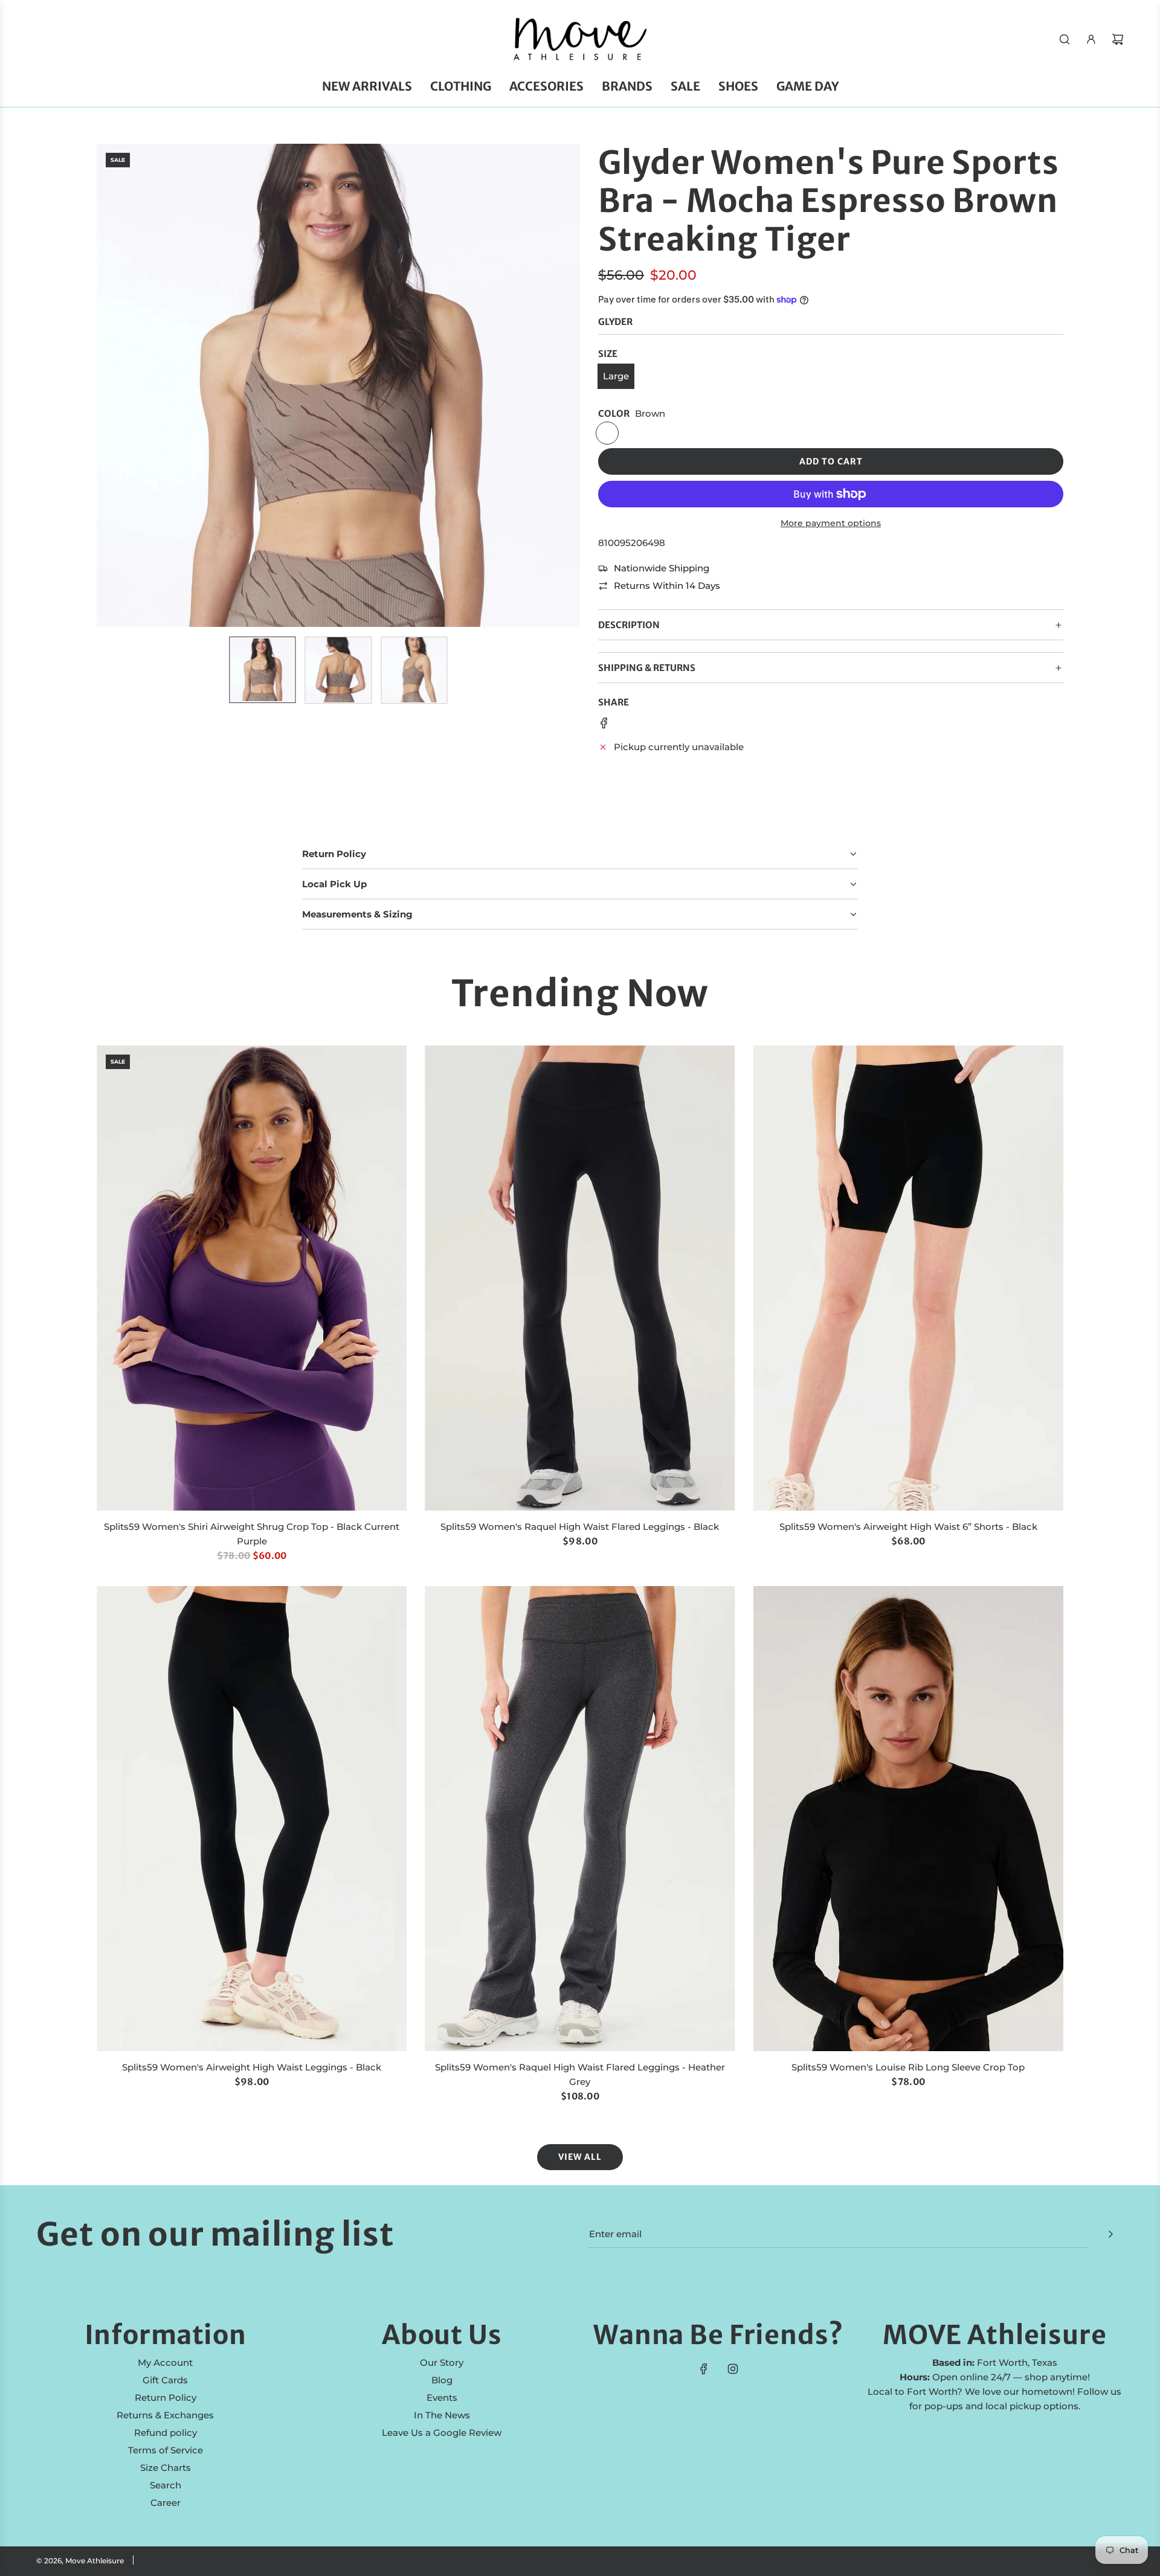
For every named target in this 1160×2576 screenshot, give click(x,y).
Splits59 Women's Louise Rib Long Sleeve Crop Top (908, 2067)
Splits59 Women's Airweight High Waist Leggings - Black (252, 2067)
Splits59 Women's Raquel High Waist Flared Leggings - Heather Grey (580, 2074)
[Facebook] (704, 2369)
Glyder (615, 322)
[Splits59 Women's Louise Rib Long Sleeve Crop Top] (908, 1819)
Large (616, 376)
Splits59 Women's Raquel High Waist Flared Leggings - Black (580, 1527)
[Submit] (1110, 2234)
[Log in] (1091, 39)
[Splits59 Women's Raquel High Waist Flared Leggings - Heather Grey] (580, 1819)
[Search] (1065, 39)
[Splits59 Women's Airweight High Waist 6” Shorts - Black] (908, 1278)
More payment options (831, 523)
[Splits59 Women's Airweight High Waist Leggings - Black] (252, 1819)
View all (580, 2157)
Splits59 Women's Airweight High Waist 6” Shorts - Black (908, 1527)
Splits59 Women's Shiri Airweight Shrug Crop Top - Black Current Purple (252, 1534)
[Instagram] (733, 2369)
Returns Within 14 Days (667, 586)
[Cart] (1118, 39)
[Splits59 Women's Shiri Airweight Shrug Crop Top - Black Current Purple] (252, 1278)
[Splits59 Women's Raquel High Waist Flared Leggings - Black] (580, 1278)
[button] (112, 385)
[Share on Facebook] (604, 725)
